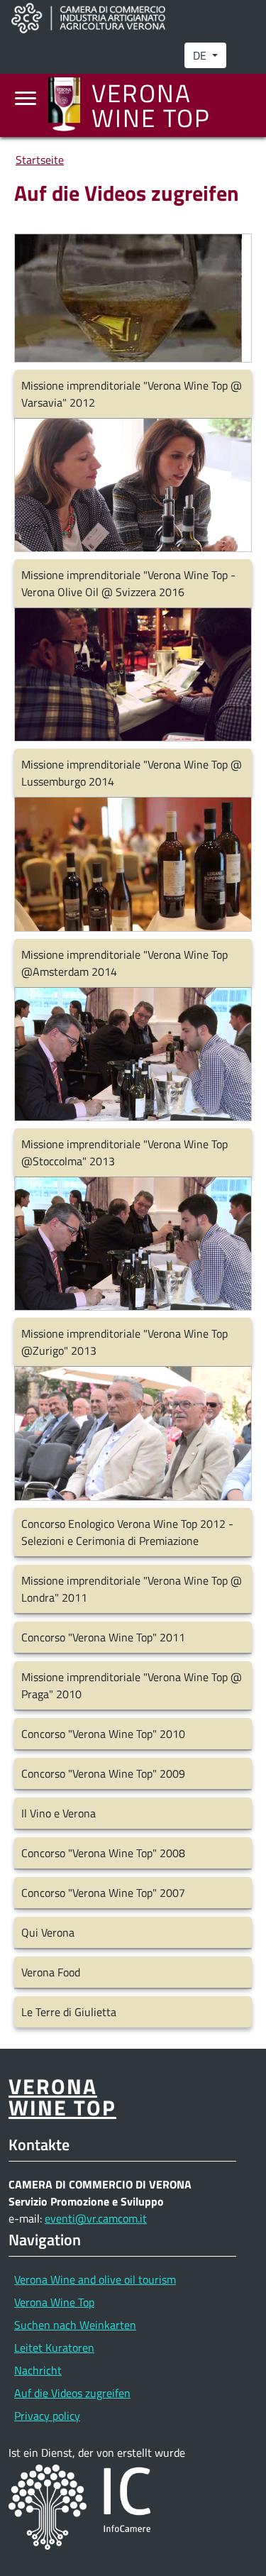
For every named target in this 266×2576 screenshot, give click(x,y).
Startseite (40, 160)
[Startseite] (70, 105)
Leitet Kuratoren (54, 2347)
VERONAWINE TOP (62, 2096)
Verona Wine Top (54, 2302)
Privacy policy (47, 2416)
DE (201, 55)
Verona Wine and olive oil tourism (95, 2279)
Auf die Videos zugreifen (72, 2393)
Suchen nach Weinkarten (75, 2325)
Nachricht (38, 2370)
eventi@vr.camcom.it (96, 2218)
